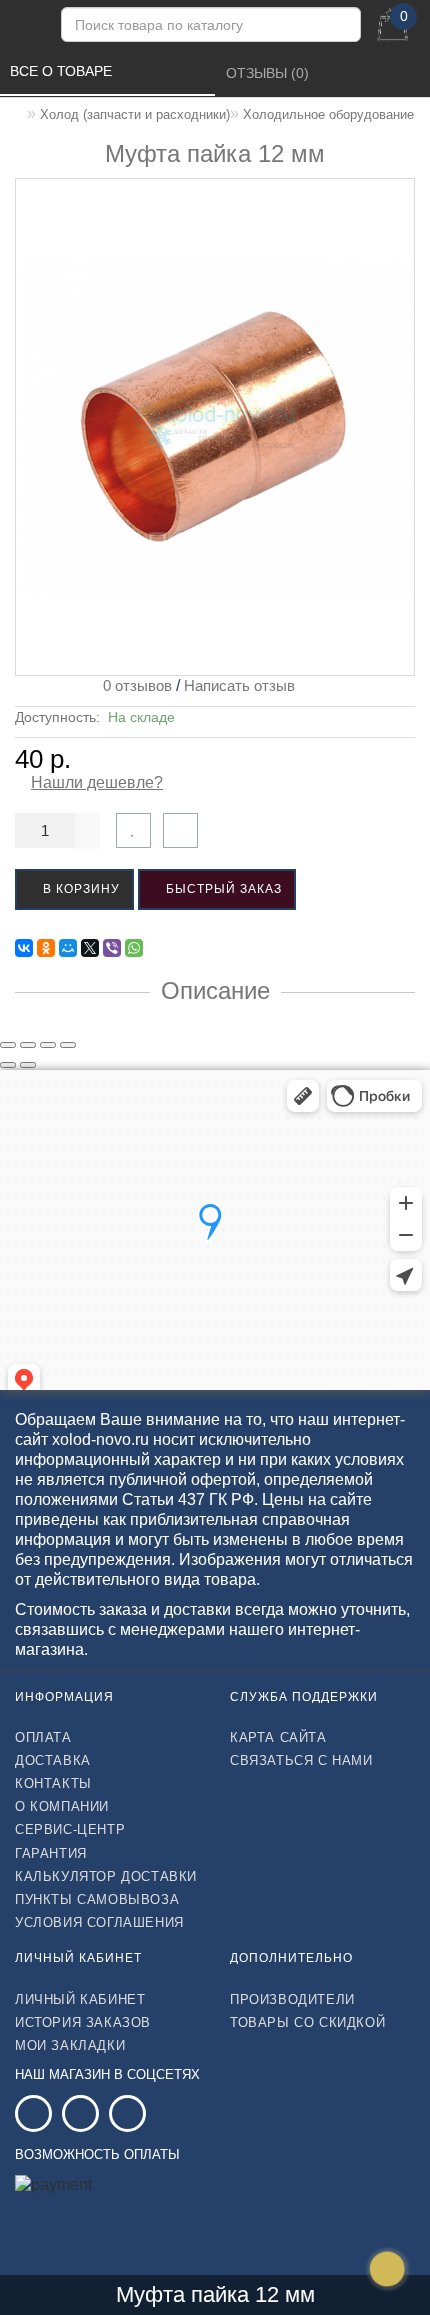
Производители (292, 1999)
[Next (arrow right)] (28, 1065)
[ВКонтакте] (24, 948)
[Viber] (112, 948)
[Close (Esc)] (8, 1045)
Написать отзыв (239, 685)
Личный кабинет (80, 1999)
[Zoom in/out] (68, 1045)
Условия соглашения (99, 1922)
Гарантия (51, 1853)
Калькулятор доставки (106, 1876)
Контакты (53, 1783)
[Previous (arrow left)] (8, 1065)
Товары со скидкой (307, 2022)
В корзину (79, 889)
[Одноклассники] (46, 948)
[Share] (28, 1045)
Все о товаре (63, 71)
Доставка (53, 1760)
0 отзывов (133, 685)
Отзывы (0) (269, 73)
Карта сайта (278, 1737)
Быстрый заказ (222, 889)
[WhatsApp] (134, 948)
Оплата (43, 1737)
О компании (62, 1806)
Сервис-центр (70, 1829)
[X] (90, 948)
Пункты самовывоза (97, 1899)
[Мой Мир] (68, 948)
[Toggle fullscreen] (48, 1045)
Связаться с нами (301, 1760)
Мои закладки (70, 2045)
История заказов (83, 2022)
